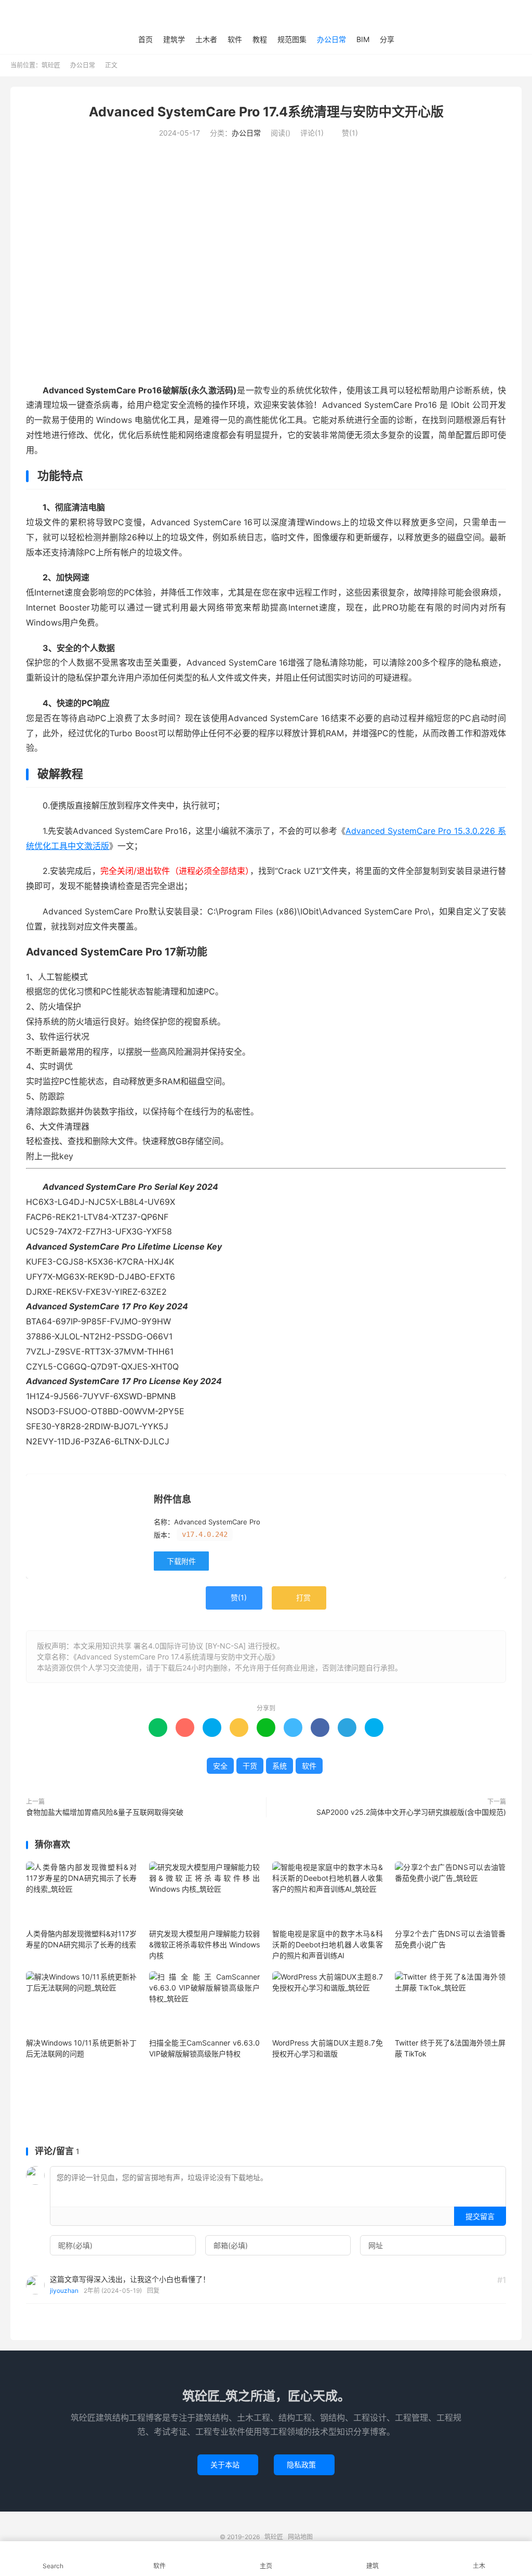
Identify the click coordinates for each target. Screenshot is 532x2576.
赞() (346, 133)
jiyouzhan (64, 2290)
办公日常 (331, 39)
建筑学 (174, 39)
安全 (220, 1766)
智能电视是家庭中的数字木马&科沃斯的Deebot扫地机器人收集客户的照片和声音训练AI (328, 1944)
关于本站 (228, 2465)
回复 (153, 2290)
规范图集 (292, 39)
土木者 (206, 39)
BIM (363, 39)
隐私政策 (304, 2465)
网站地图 (300, 2537)
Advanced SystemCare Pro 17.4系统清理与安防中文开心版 (266, 112)
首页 (145, 39)
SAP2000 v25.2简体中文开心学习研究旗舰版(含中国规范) (411, 1812)
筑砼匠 (266, 16)
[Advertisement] (266, 2103)
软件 (235, 39)
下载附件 (181, 1561)
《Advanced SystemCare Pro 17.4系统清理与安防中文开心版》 (176, 1657)
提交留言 (480, 2216)
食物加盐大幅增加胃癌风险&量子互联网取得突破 (105, 1812)
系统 (280, 1766)
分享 (387, 39)
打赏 (299, 1598)
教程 (260, 39)
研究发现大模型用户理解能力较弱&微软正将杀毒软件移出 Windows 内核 (204, 1944)
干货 (250, 1766)
